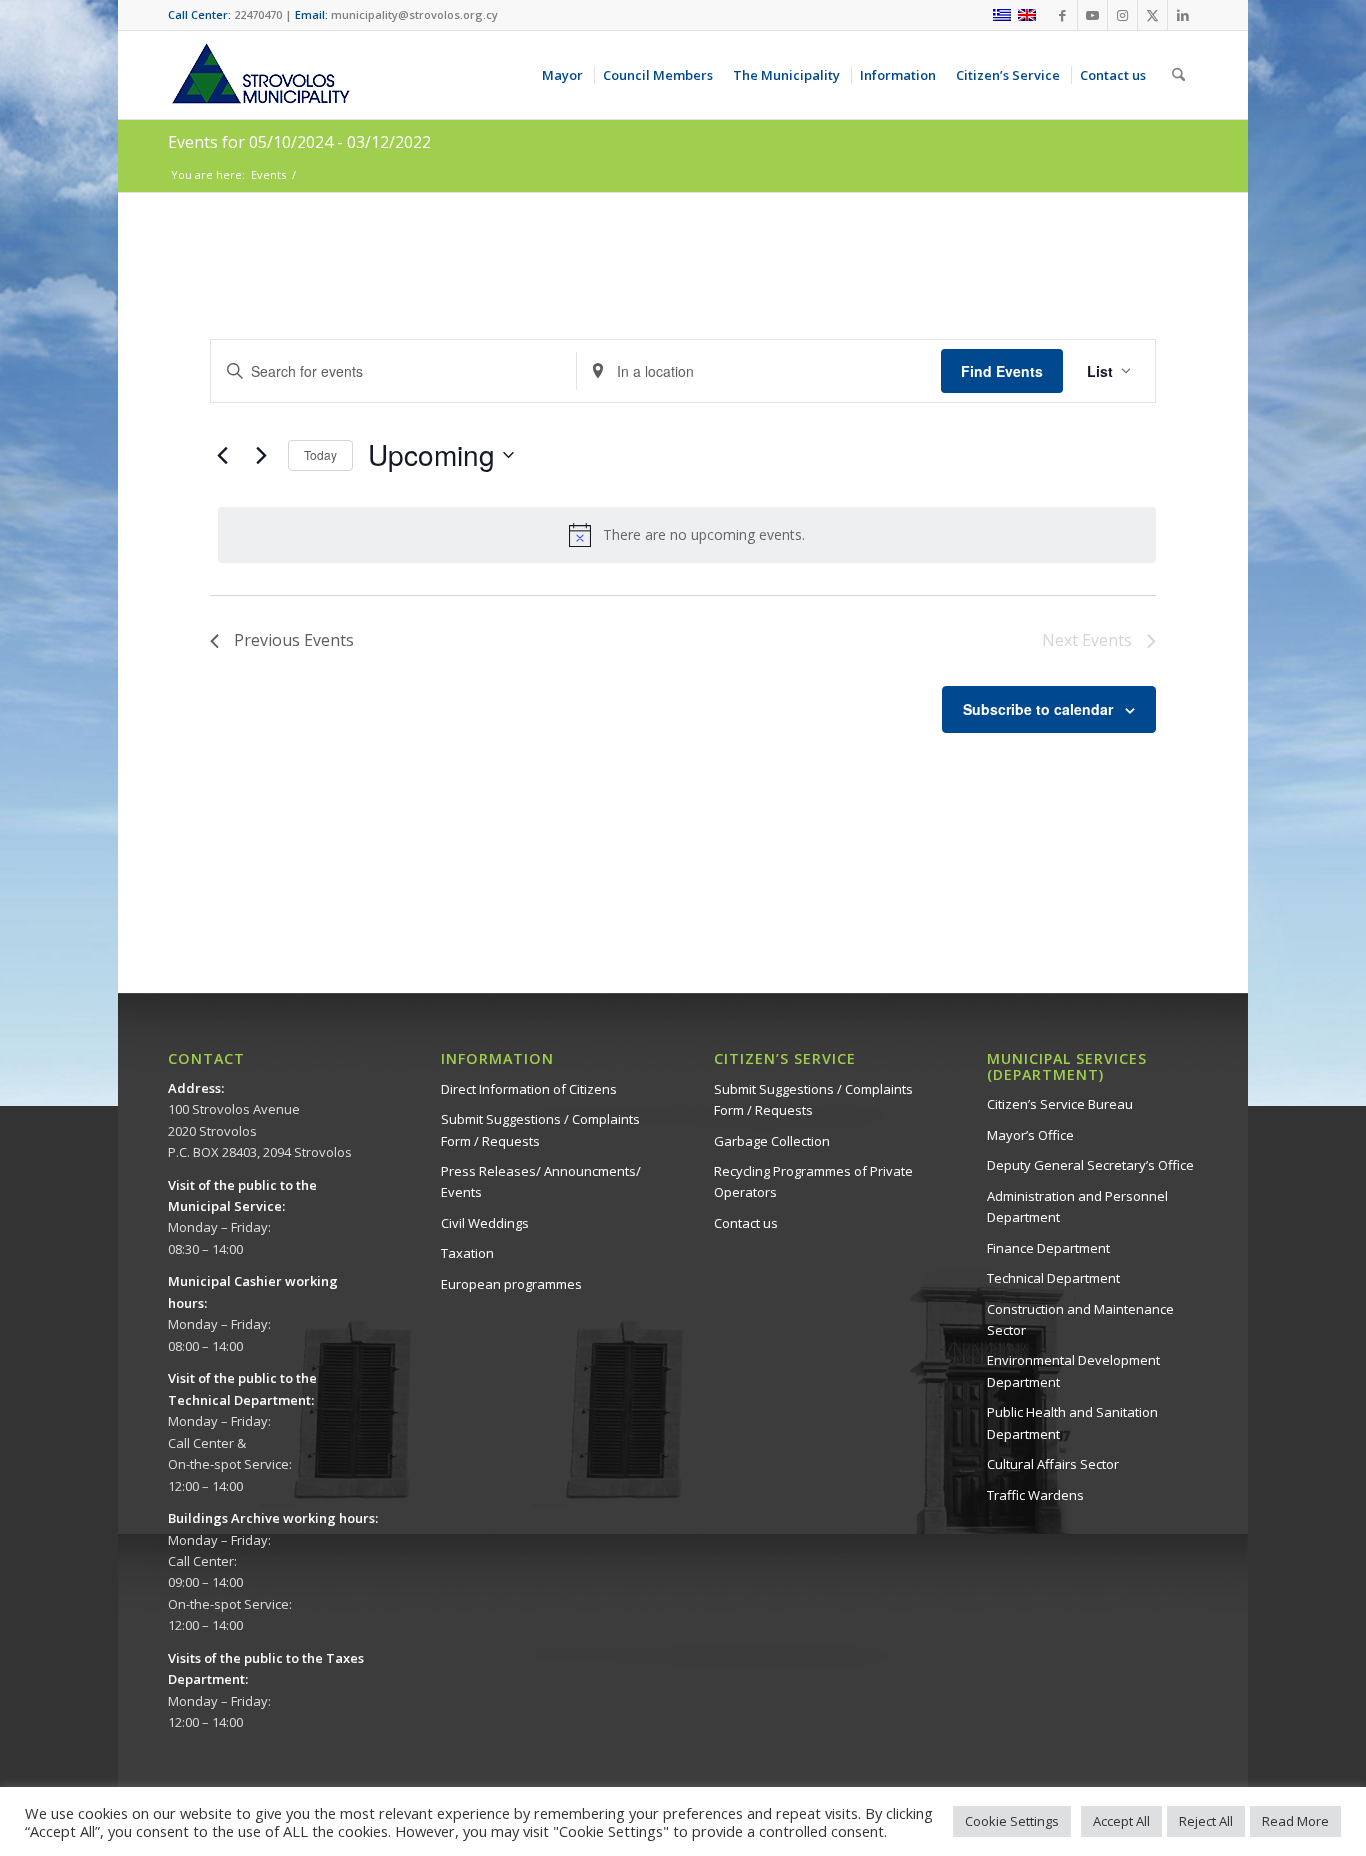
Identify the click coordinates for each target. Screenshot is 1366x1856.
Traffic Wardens (1035, 1495)
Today (320, 454)
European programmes (511, 1284)
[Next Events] (261, 455)
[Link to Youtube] (1092, 15)
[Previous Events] (222, 455)
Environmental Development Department (1073, 1370)
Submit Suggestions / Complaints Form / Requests (540, 1129)
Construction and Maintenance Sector (1080, 1319)
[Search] (1178, 75)
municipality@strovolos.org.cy (414, 14)
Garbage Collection (772, 1141)
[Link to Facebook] (1062, 15)
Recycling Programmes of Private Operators (813, 1181)
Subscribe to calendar (1038, 709)
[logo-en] (260, 75)
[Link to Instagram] (1122, 15)
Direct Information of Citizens (529, 1089)
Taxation (467, 1253)
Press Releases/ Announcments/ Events (541, 1181)
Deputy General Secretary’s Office (1090, 1165)
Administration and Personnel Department (1077, 1206)
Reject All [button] (1206, 1821)
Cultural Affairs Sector (1053, 1464)
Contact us (746, 1223)
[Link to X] (1152, 15)
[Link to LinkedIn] (1183, 15)
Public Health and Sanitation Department (1072, 1422)
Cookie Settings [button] (1012, 1821)
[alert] (687, 535)
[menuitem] (566, 75)
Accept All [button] (1121, 1821)
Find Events (1002, 371)
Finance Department (1048, 1248)
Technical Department (1053, 1278)
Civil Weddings (485, 1223)
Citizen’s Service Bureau (1060, 1104)
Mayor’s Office (1030, 1135)
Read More (1295, 1821)
